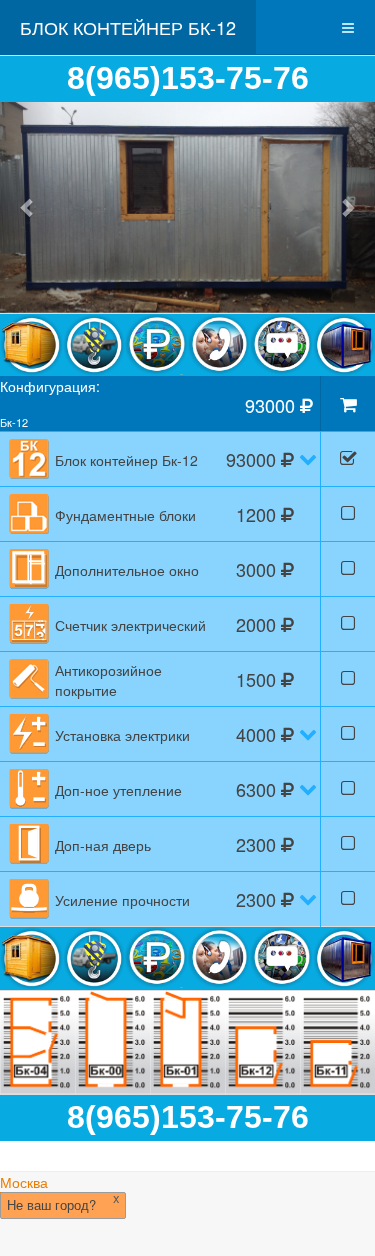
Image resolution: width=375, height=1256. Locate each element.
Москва (24, 1182)
